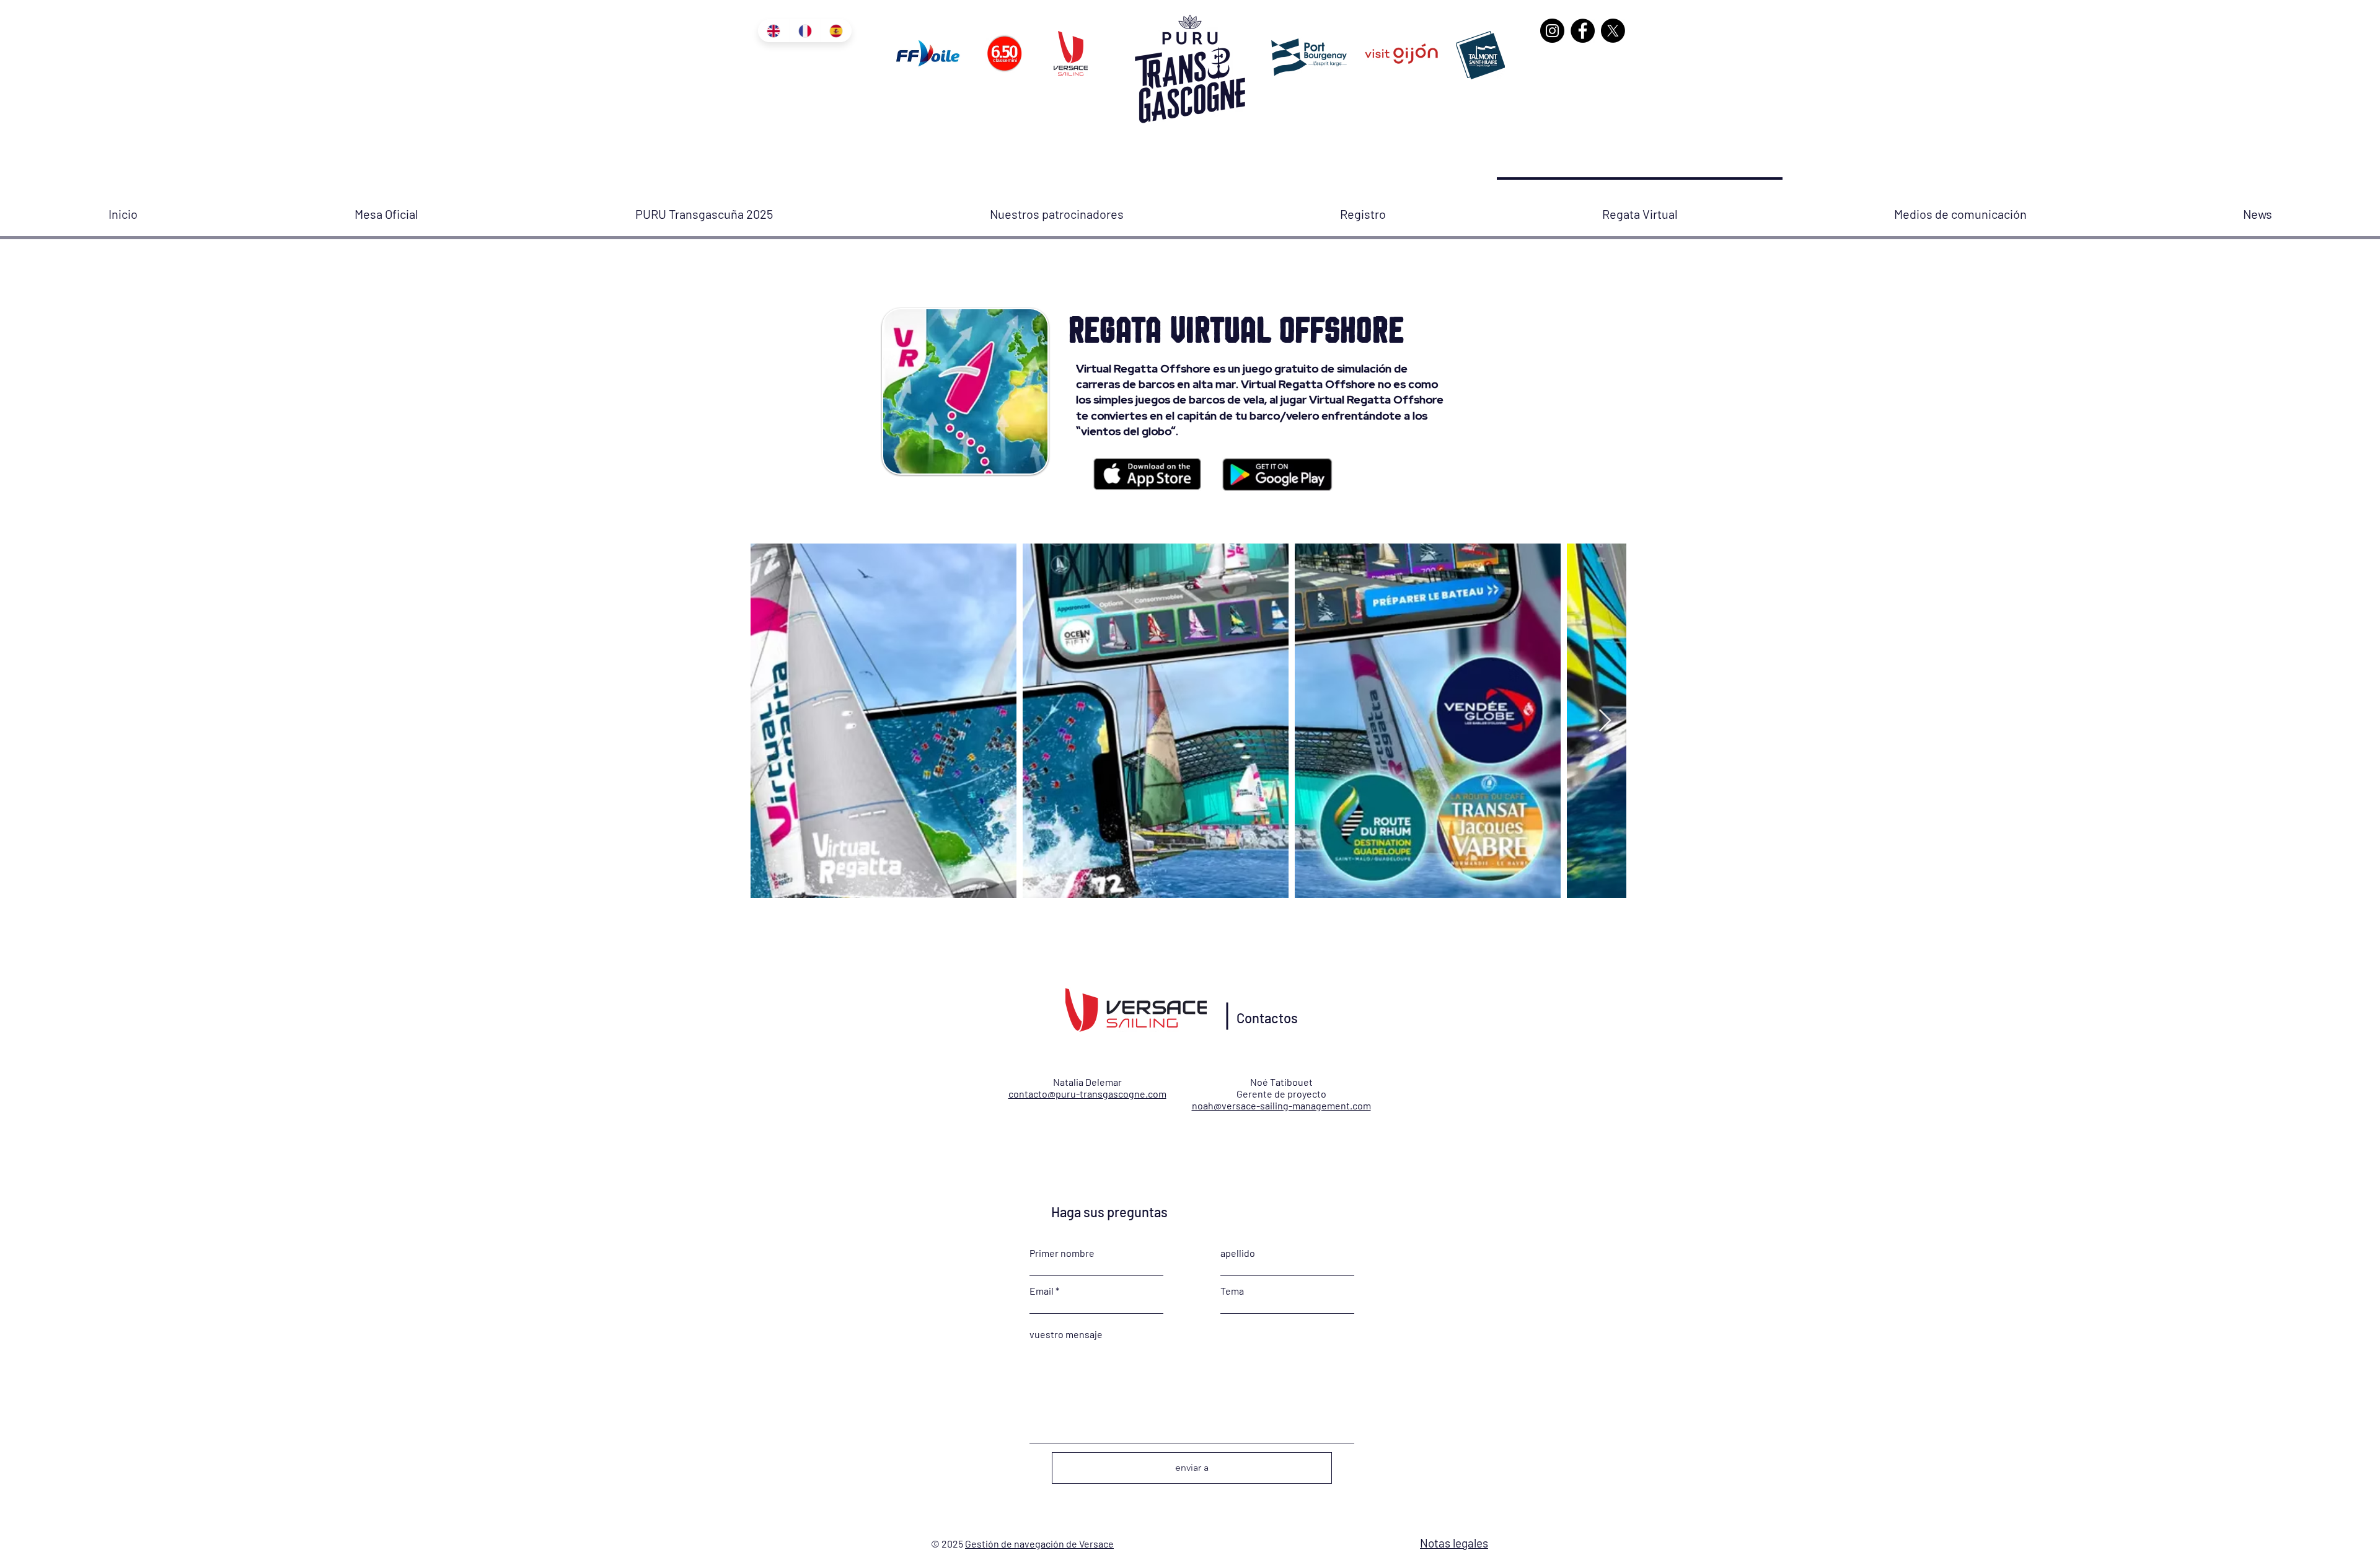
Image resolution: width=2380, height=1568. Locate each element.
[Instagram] (1552, 31)
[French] (805, 31)
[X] (1613, 31)
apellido (1238, 1253)
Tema (1232, 1291)
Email (1042, 1291)
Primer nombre (1062, 1253)
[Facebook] (1583, 31)
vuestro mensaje (1066, 1334)
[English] (773, 31)
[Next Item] (1605, 721)
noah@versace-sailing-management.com (1281, 1105)
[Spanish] (836, 31)
